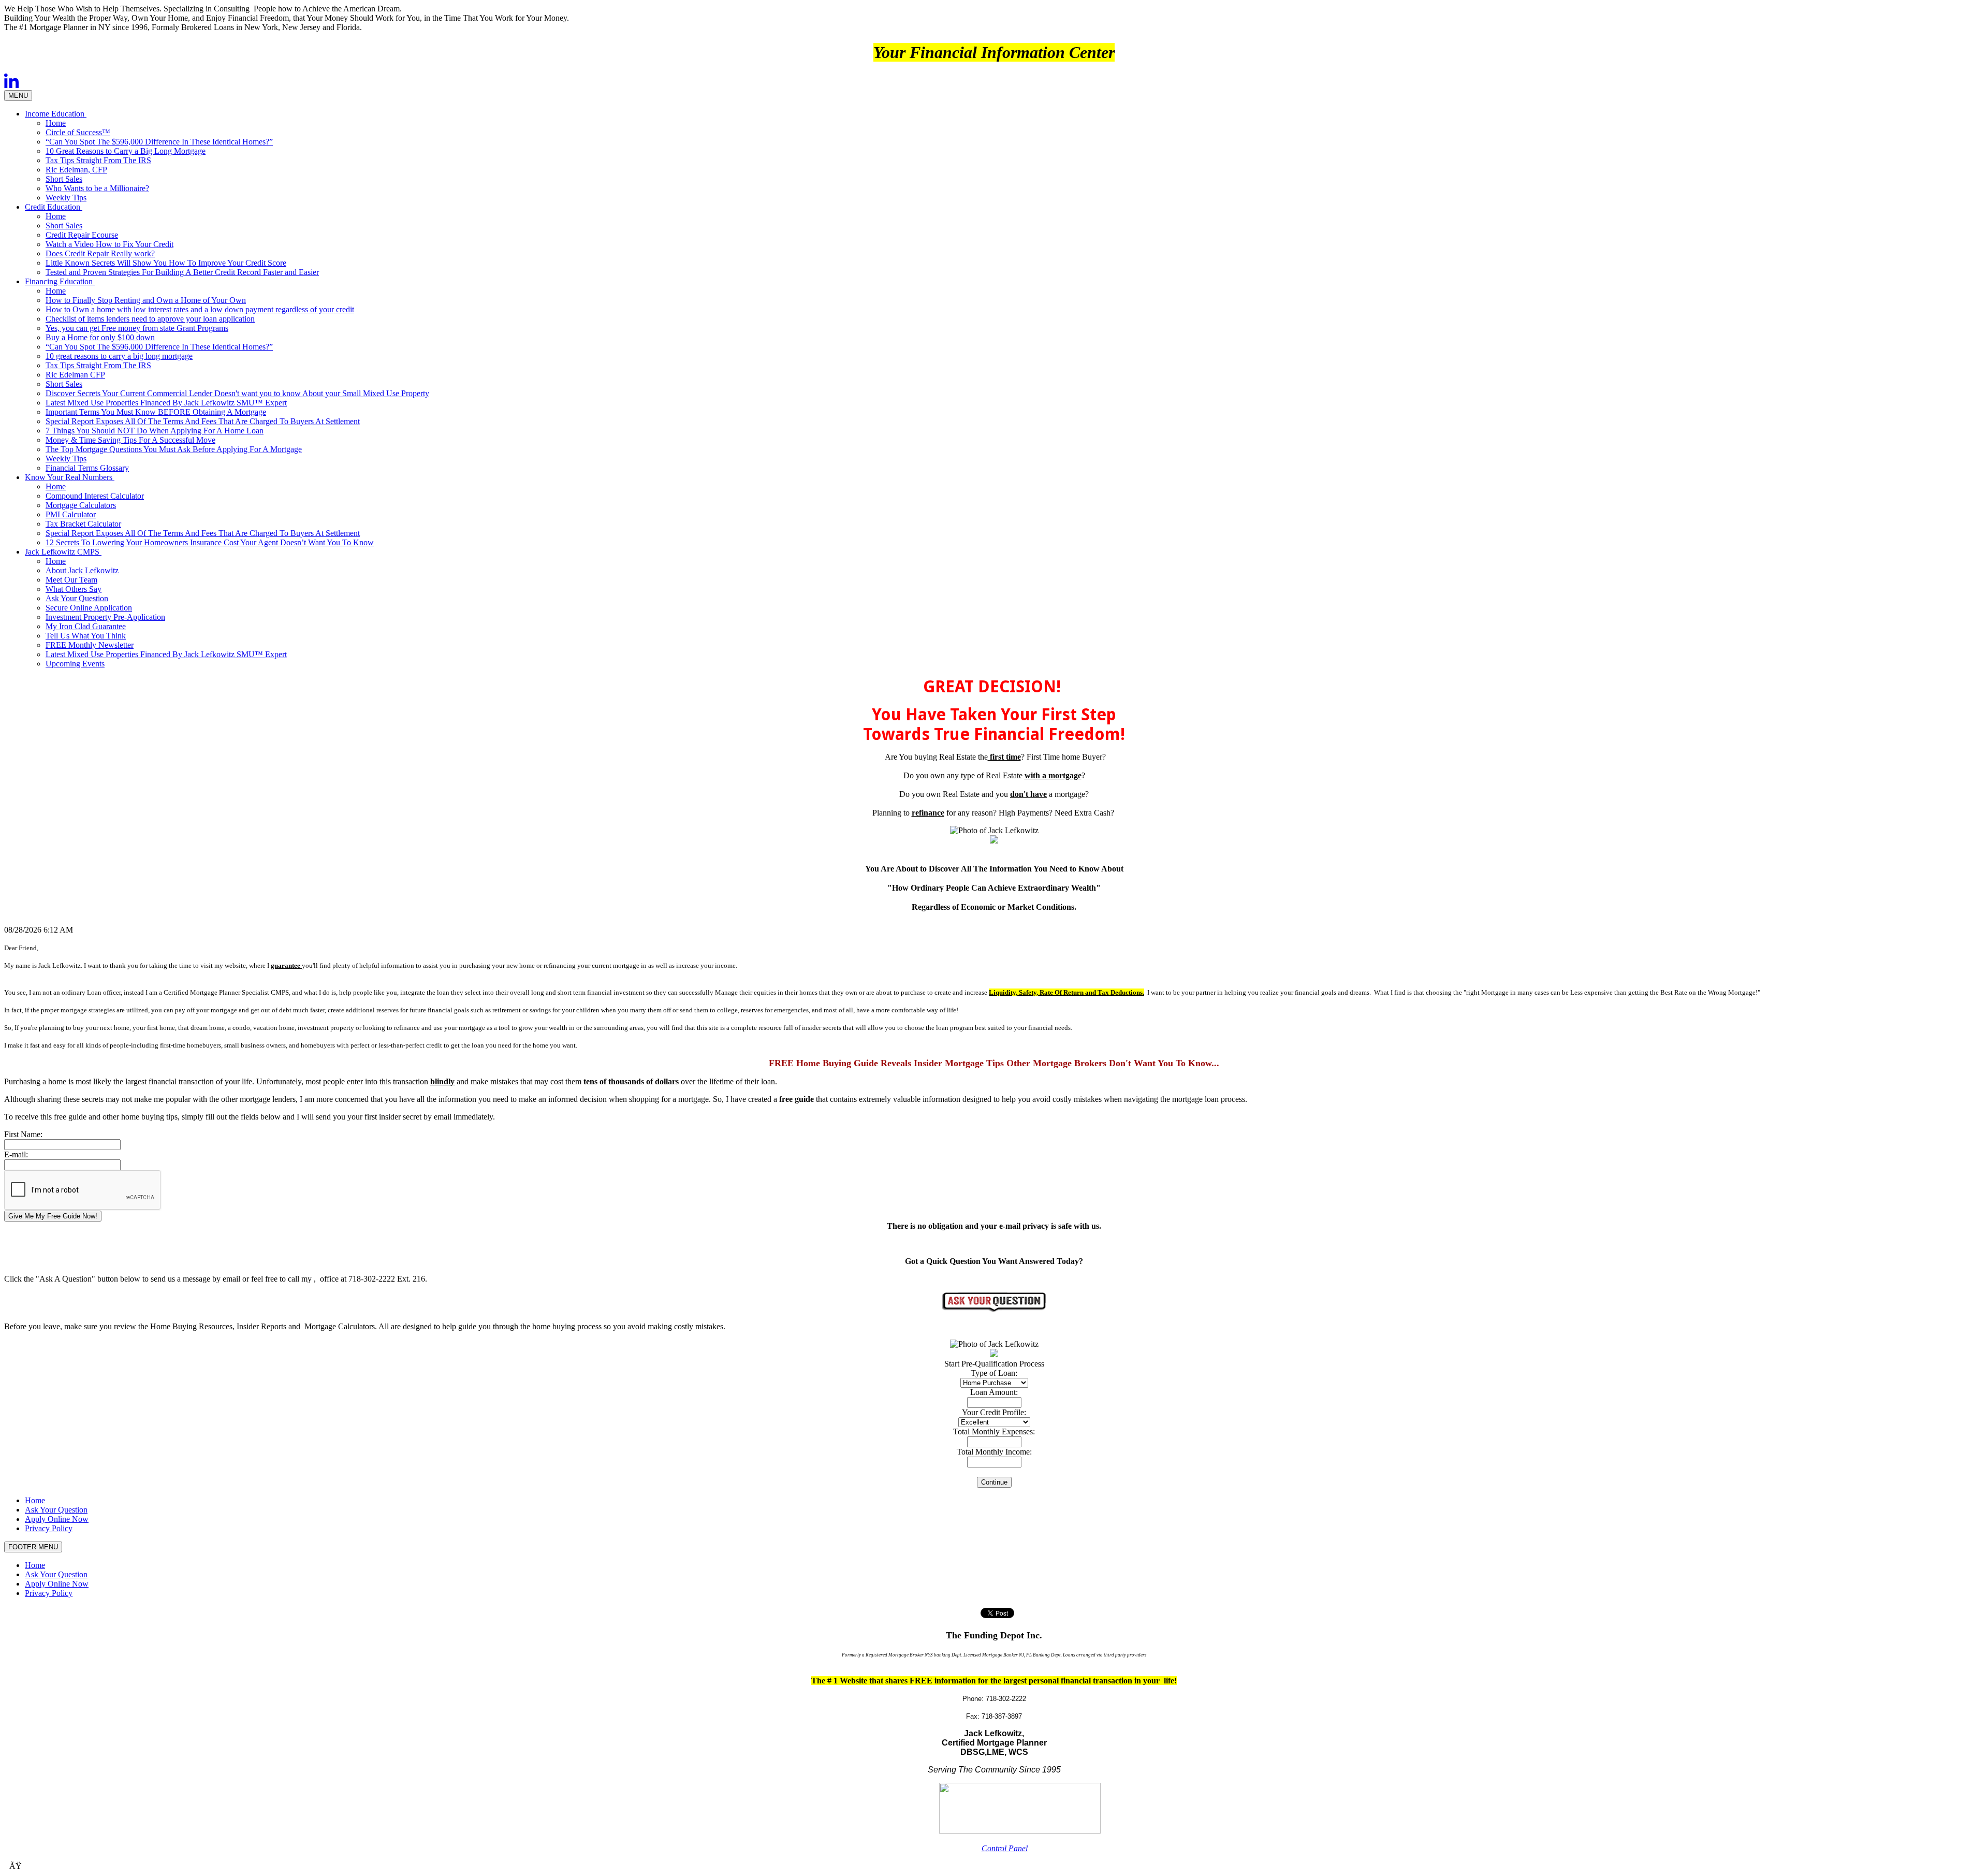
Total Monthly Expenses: (994, 1431)
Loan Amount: (994, 1392)
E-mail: (16, 1154)
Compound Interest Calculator (95, 496)
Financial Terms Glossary (87, 468)
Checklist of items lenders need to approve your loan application (150, 319)
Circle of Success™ (78, 132)
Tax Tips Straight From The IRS (98, 160)
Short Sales (64, 179)
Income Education (56, 114)
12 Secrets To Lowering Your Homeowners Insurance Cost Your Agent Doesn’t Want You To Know (210, 542)
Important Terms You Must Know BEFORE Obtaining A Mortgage (156, 412)
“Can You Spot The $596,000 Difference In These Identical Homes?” (159, 142)
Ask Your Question (77, 598)
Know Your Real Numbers (70, 477)
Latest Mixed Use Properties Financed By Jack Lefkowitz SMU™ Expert (166, 403)
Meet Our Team (71, 580)
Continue (994, 1482)
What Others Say (74, 589)
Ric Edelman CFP (75, 375)
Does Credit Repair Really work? (100, 253)
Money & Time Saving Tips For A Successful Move (130, 440)
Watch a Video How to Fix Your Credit (109, 244)
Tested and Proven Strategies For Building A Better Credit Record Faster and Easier (182, 272)
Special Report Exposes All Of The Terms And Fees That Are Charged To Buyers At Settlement (203, 421)
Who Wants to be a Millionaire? (97, 188)
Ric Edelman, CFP (76, 170)
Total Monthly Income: (994, 1452)
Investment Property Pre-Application (105, 617)
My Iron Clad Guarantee (86, 626)
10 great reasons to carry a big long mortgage (119, 356)
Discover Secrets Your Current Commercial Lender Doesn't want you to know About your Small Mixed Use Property (237, 393)
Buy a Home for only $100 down (100, 337)
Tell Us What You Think (86, 636)
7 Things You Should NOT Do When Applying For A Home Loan (155, 431)
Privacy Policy (49, 1528)
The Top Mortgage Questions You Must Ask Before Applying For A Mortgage (174, 449)
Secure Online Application (89, 608)
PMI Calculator (71, 514)
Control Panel (1005, 1848)
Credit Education (54, 207)
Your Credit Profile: (994, 1412)
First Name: (23, 1134)
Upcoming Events (75, 664)
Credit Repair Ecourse (82, 235)
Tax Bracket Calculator (83, 524)
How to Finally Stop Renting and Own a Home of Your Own (146, 300)
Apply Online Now (57, 1519)
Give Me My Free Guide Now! (53, 1216)
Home (56, 123)
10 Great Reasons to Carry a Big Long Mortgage (126, 151)
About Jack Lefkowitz (82, 570)
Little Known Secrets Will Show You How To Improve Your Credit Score (166, 263)
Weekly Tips (66, 198)
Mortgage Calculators (81, 505)
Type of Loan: (994, 1373)
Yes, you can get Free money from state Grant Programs (137, 328)
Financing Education (60, 281)
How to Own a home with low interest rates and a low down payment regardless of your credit (200, 309)
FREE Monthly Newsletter (90, 645)
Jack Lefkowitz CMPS (63, 552)
